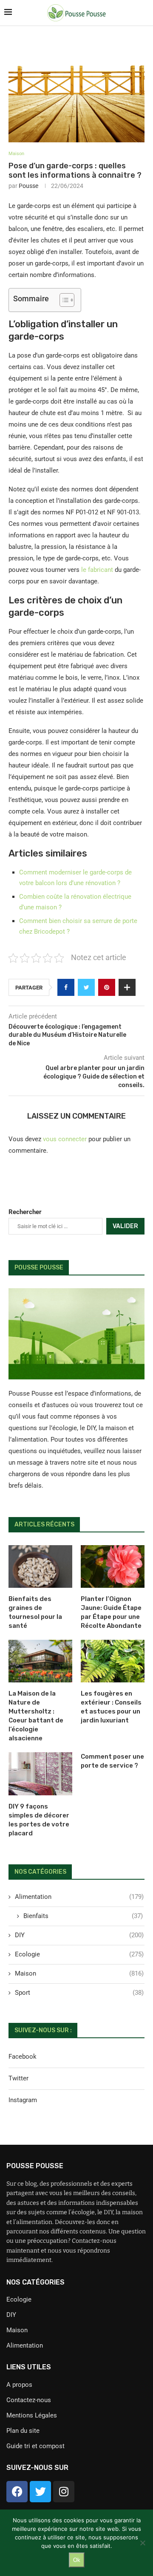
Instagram (23, 2100)
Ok (77, 2560)
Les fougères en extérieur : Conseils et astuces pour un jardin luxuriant (111, 1707)
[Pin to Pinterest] (107, 987)
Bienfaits (83, 1916)
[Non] (142, 2543)
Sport (79, 1993)
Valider (125, 1226)
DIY (79, 1935)
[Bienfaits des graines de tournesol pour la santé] (40, 1566)
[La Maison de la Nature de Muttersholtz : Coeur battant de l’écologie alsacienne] (40, 1661)
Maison (16, 154)
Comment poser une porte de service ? (112, 1761)
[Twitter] (40, 2492)
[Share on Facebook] (66, 987)
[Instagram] (64, 2492)
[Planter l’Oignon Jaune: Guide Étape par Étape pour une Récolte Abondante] (113, 1566)
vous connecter (65, 1139)
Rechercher (25, 1212)
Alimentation (79, 1897)
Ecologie (79, 1954)
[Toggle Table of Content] (63, 300)
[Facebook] (17, 2492)
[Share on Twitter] (86, 987)
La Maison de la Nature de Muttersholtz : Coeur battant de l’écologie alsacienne (36, 1716)
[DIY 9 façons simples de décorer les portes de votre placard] (40, 1774)
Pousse (28, 186)
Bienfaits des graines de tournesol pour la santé (35, 1612)
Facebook (23, 2057)
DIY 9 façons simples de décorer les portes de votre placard (39, 1820)
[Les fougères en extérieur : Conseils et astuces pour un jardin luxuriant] (113, 1661)
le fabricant (97, 570)
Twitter (18, 2078)
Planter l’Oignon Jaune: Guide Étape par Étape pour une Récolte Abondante (111, 1612)
